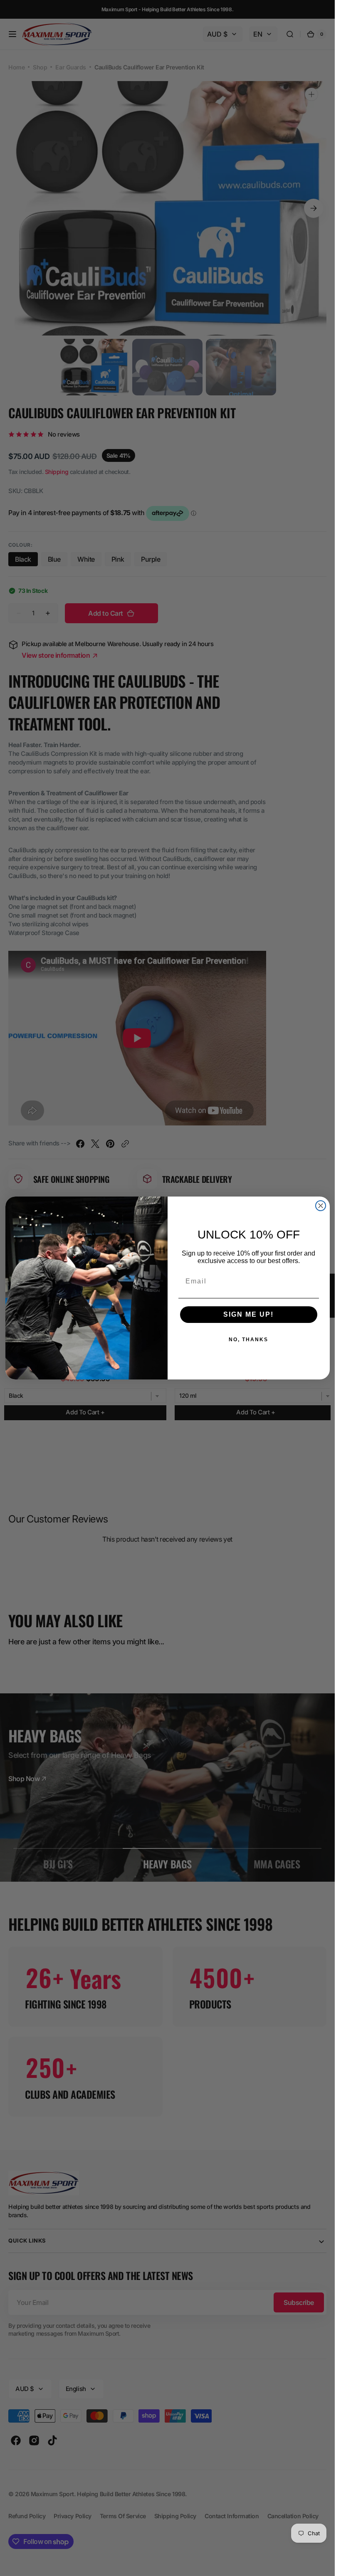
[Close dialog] (321, 1206)
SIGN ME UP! (248, 1314)
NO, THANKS (248, 1340)
